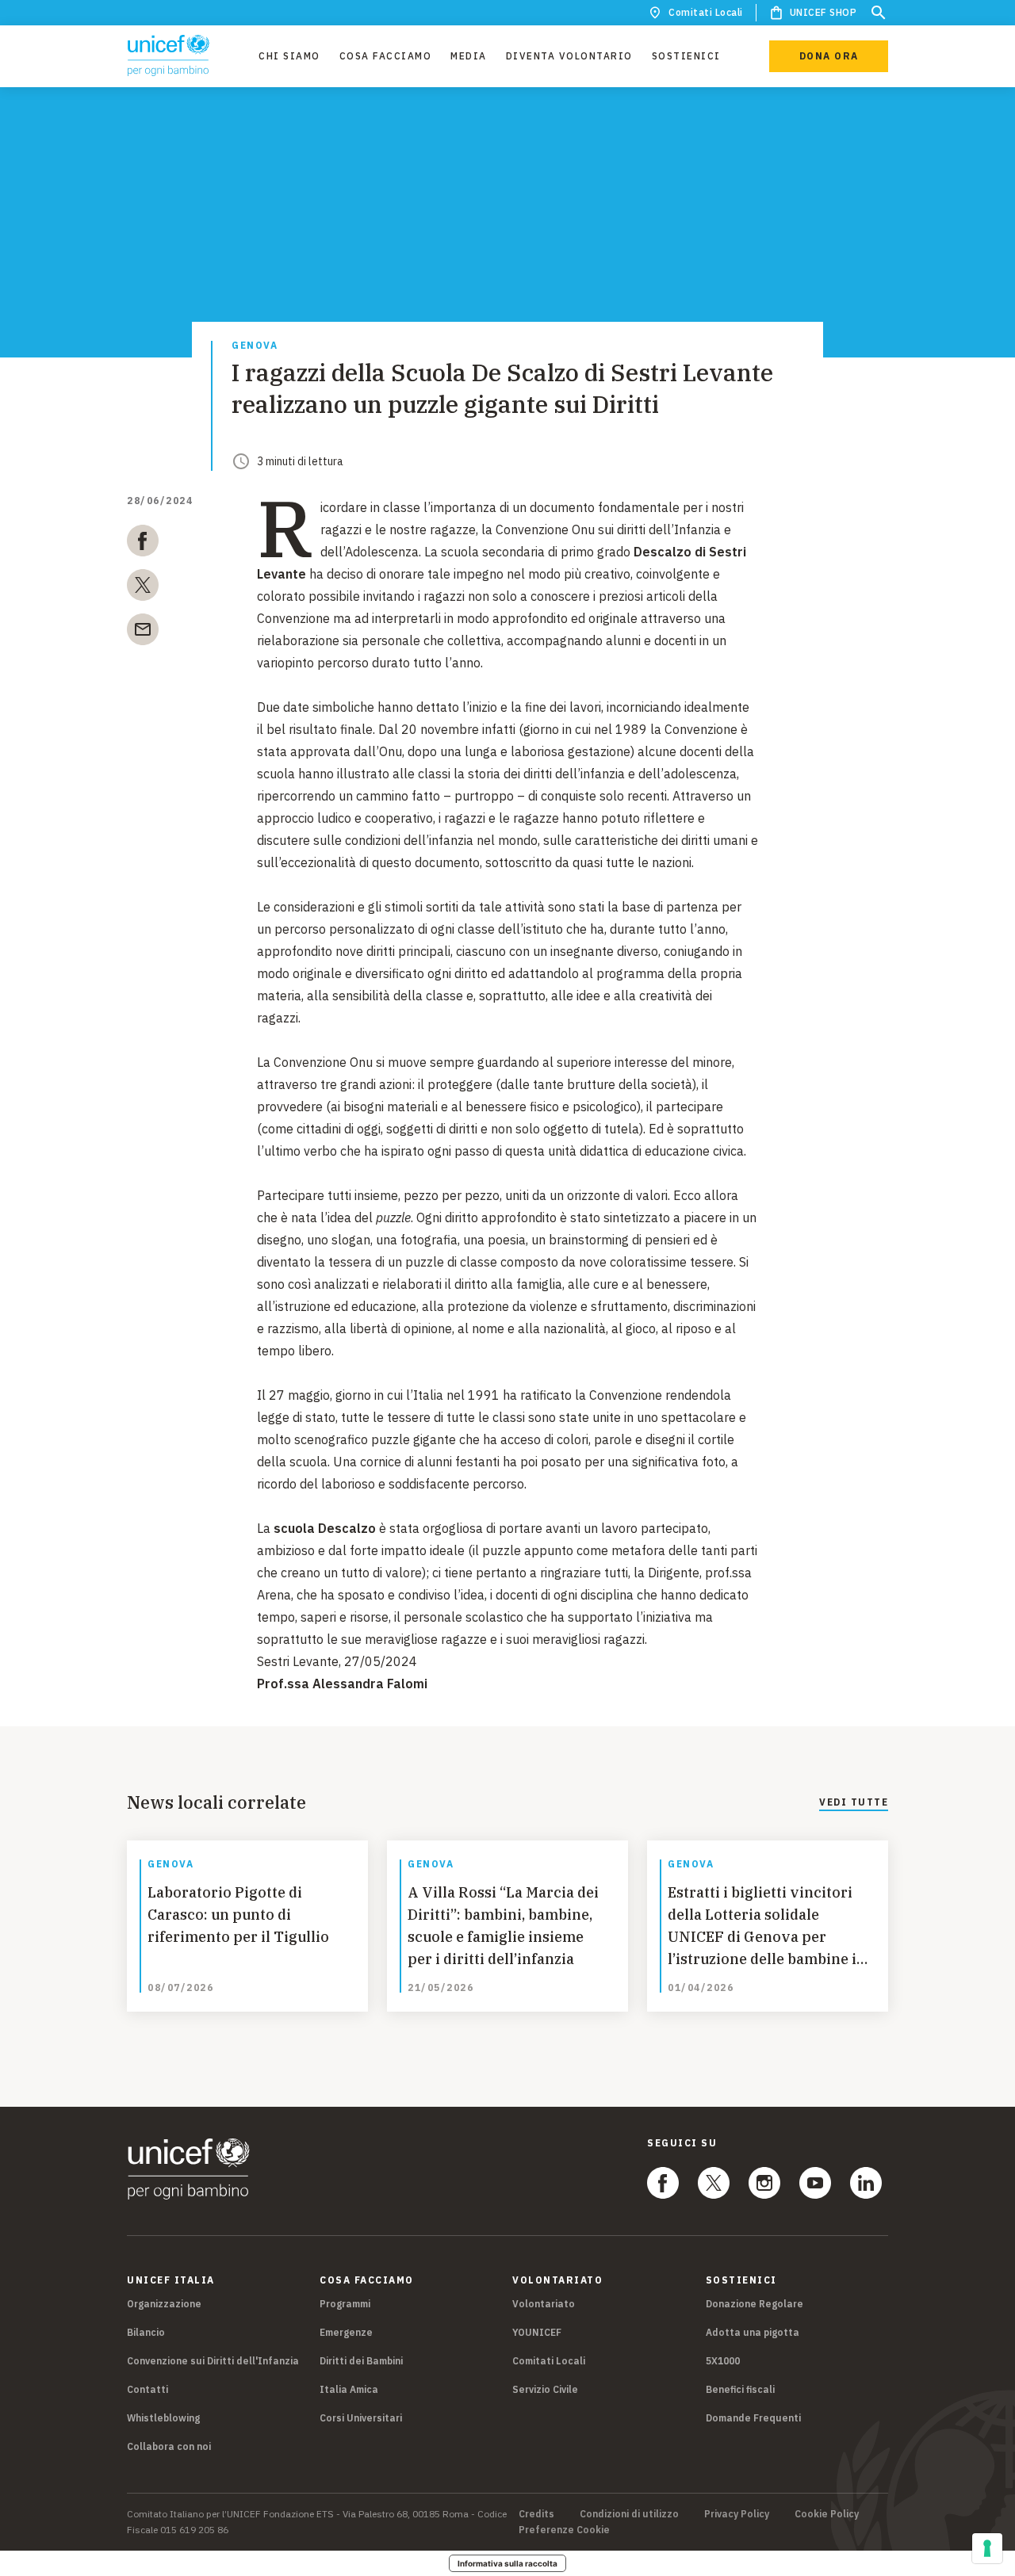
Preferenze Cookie (564, 2530)
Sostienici (686, 56)
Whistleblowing (163, 2418)
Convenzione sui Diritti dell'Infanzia (213, 2361)
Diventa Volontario (569, 56)
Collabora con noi (169, 2446)
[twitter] (143, 588)
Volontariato (544, 2304)
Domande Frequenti (753, 2418)
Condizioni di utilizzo (629, 2514)
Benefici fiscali (740, 2389)
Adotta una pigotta (753, 2332)
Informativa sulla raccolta (507, 2563)
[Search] (879, 13)
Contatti (147, 2389)
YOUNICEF (537, 2332)
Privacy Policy (737, 2514)
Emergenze (346, 2332)
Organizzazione (164, 2304)
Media (469, 56)
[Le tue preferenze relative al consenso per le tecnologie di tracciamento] (987, 2548)
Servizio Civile (545, 2389)
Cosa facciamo (386, 56)
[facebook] (143, 544)
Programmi (345, 2304)
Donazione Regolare (755, 2304)
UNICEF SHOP (823, 12)
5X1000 (723, 2361)
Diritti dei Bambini (361, 2361)
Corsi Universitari (361, 2418)
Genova (255, 346)
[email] (143, 633)
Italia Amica (349, 2389)
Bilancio (146, 2332)
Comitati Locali (706, 12)
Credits (536, 2514)
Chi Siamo (289, 56)
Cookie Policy (827, 2514)
